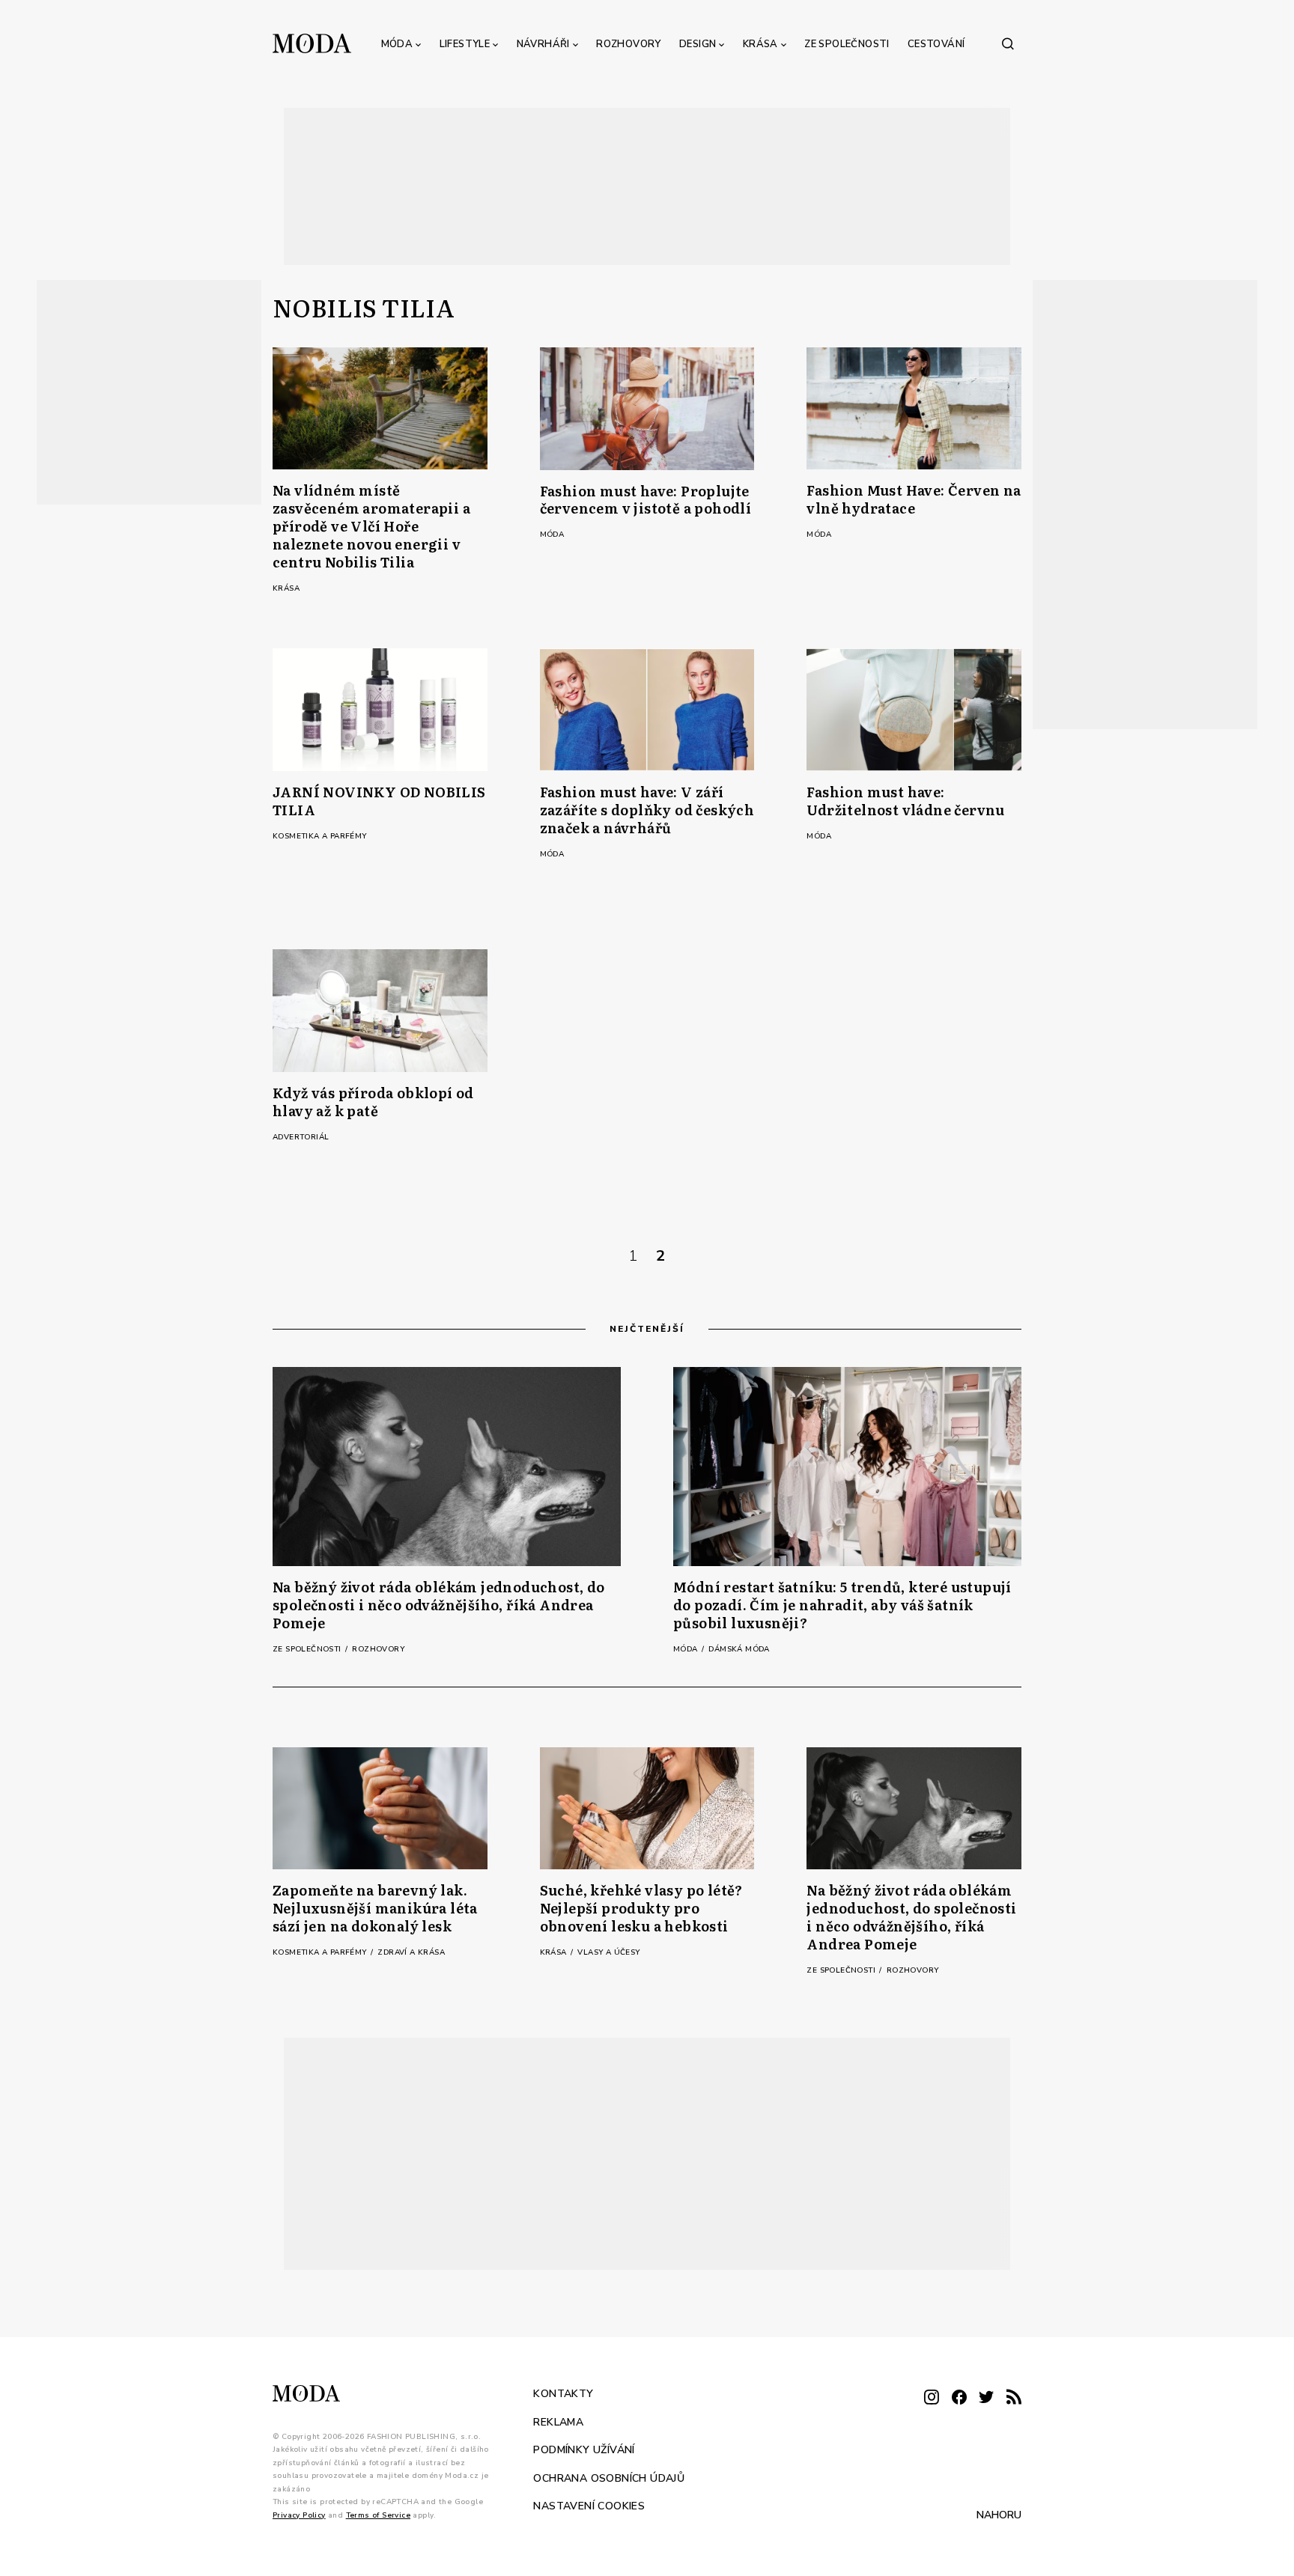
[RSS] (1014, 2398)
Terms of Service (378, 2515)
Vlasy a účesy (608, 1952)
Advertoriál (301, 1137)
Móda (397, 44)
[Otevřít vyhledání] (1008, 43)
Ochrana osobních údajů (609, 2478)
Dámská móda (739, 1649)
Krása (760, 44)
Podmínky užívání (584, 2450)
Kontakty (563, 2394)
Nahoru (999, 2515)
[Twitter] (986, 2398)
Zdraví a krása (411, 1952)
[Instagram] (932, 2398)
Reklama (558, 2421)
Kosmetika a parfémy (320, 836)
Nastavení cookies (589, 2506)
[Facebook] (959, 2398)
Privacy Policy (299, 2515)
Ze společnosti (847, 44)
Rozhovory (629, 44)
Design (698, 44)
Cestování (936, 44)
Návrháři (543, 44)
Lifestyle (465, 44)
